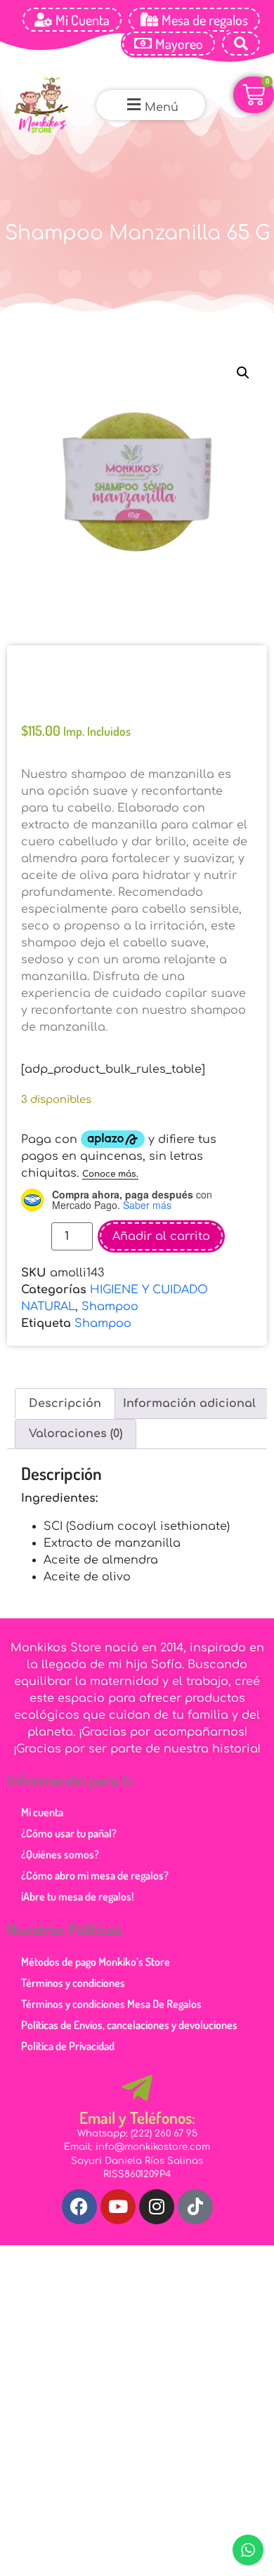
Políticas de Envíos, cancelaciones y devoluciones (129, 2011)
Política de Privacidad (68, 2032)
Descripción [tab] (65, 1389)
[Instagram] (157, 2193)
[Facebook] (79, 2193)
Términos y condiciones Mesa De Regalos (111, 1990)
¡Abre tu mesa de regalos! (77, 1882)
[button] (151, 105)
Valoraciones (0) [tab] (76, 1420)
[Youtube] (118, 2193)
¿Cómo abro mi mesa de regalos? (95, 1861)
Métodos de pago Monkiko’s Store (96, 1948)
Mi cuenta (42, 1798)
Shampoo (110, 1293)
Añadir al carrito (161, 1222)
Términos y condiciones (73, 1969)
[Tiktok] (195, 2193)
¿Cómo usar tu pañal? (69, 1819)
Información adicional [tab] (189, 1389)
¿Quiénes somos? (60, 1840)
